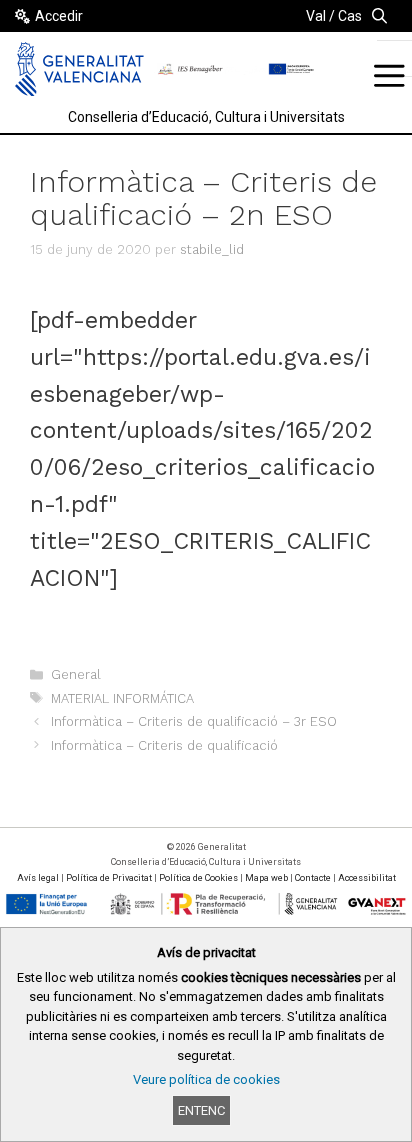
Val (316, 16)
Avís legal (38, 878)
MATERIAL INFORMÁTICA (122, 698)
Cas (350, 16)
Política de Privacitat (109, 878)
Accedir (59, 16)
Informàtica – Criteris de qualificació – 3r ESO (194, 721)
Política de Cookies (198, 878)
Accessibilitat (367, 878)
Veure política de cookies (206, 1079)
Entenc (201, 1110)
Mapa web (266, 878)
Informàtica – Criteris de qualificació (164, 745)
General (76, 674)
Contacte (313, 878)
